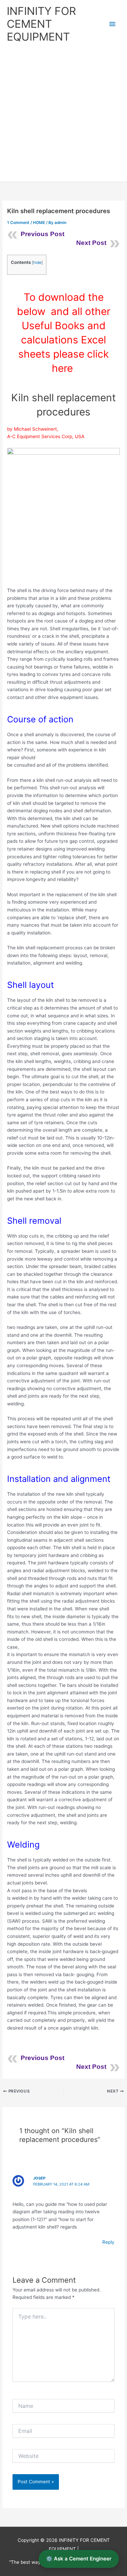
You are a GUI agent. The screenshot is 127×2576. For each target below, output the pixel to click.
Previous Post (43, 234)
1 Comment (18, 223)
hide (37, 263)
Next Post (91, 243)
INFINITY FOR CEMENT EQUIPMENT (41, 24)
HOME (39, 223)
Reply (108, 2242)
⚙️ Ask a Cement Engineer (79, 2559)
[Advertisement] (63, 115)
